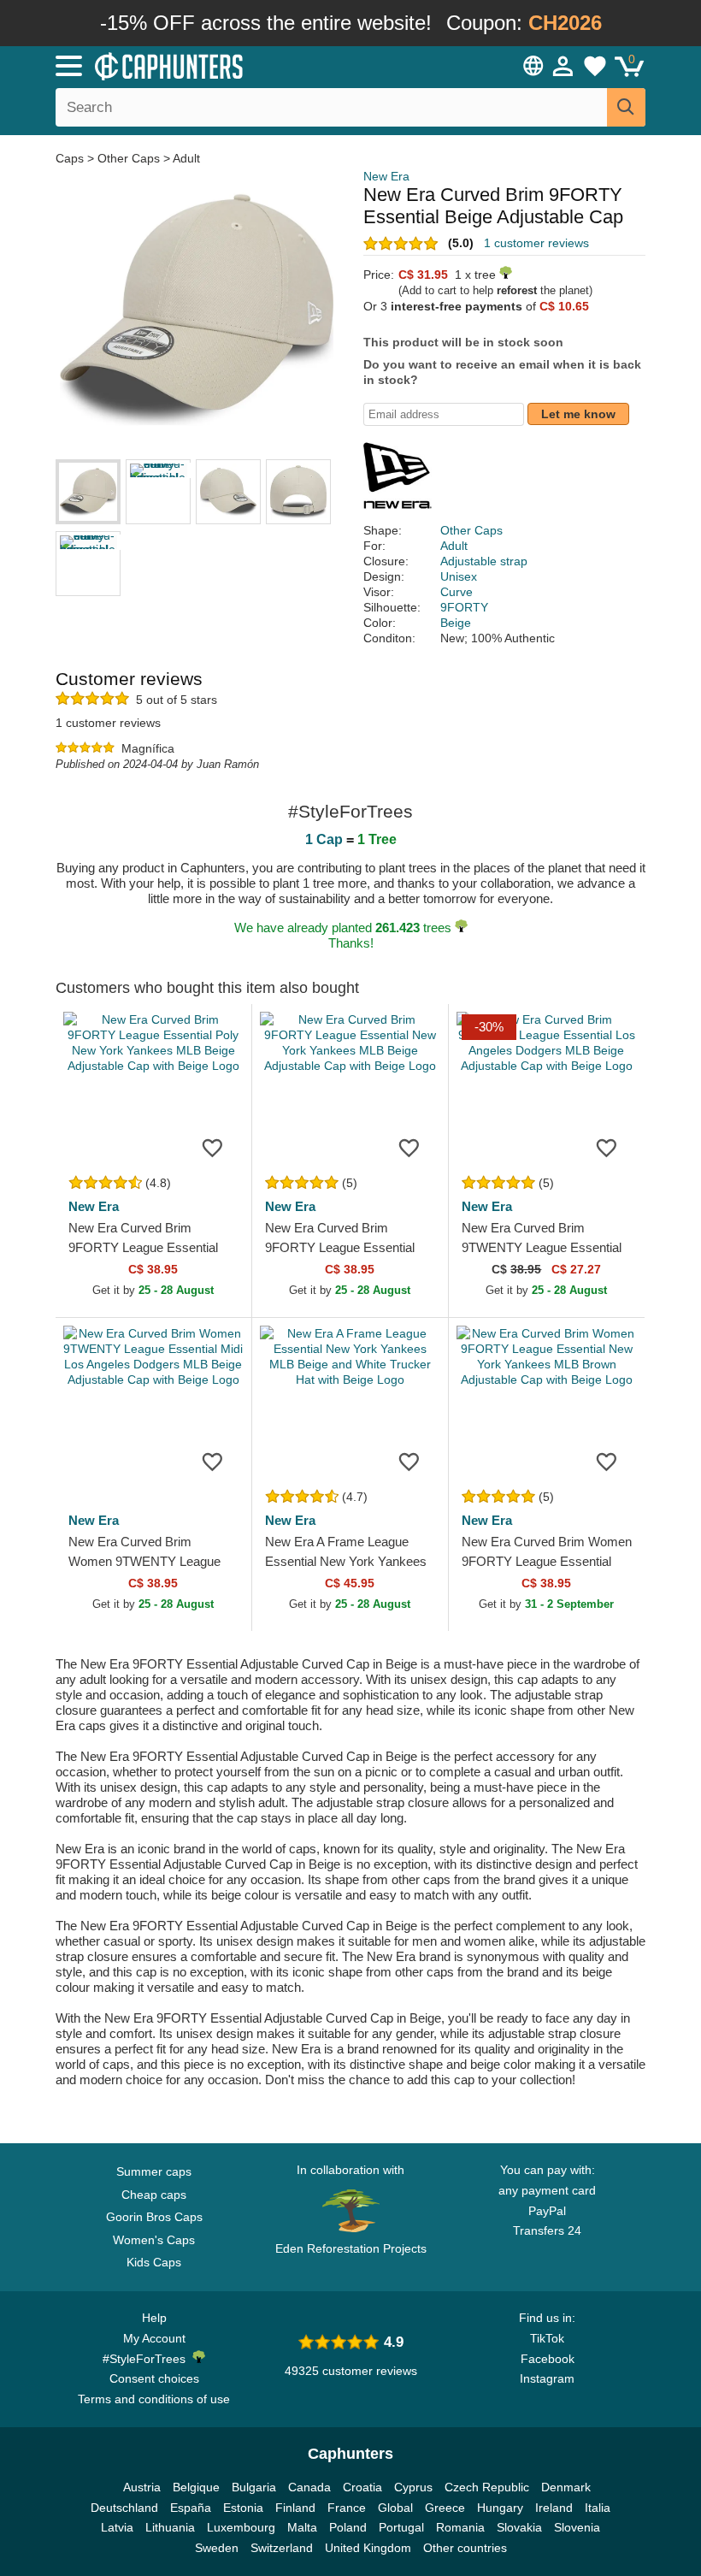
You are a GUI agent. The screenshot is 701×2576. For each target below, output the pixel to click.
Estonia (243, 2508)
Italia (598, 2508)
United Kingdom (368, 2548)
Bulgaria (254, 2487)
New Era (386, 176)
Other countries (465, 2548)
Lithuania (170, 2527)
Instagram (547, 2378)
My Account (154, 2338)
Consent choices (154, 2378)
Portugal (401, 2527)
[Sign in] (563, 66)
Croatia (362, 2487)
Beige (456, 623)
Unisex (459, 576)
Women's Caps (154, 2240)
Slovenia (577, 2527)
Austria (142, 2487)
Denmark (566, 2487)
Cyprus (413, 2487)
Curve (457, 592)
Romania (460, 2527)
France (347, 2508)
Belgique (196, 2487)
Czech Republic (487, 2487)
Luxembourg (241, 2527)
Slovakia (519, 2527)
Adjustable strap (484, 561)
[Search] (626, 107)
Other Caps (129, 158)
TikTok (547, 2338)
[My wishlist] (595, 66)
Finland (295, 2508)
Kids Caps (154, 2262)
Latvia (117, 2527)
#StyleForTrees (147, 2359)
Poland (348, 2527)
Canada (309, 2487)
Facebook (548, 2359)
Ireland (554, 2508)
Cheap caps (154, 2195)
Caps (71, 158)
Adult (186, 158)
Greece (445, 2508)
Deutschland (124, 2508)
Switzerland (282, 2548)
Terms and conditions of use (154, 2399)
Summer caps (154, 2171)
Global (395, 2508)
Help (154, 2318)
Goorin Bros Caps (154, 2217)
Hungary (500, 2508)
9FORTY (464, 607)
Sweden (217, 2548)
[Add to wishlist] (213, 1147)
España (191, 2508)
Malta (302, 2527)
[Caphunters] (222, 65)
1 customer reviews (536, 243)
